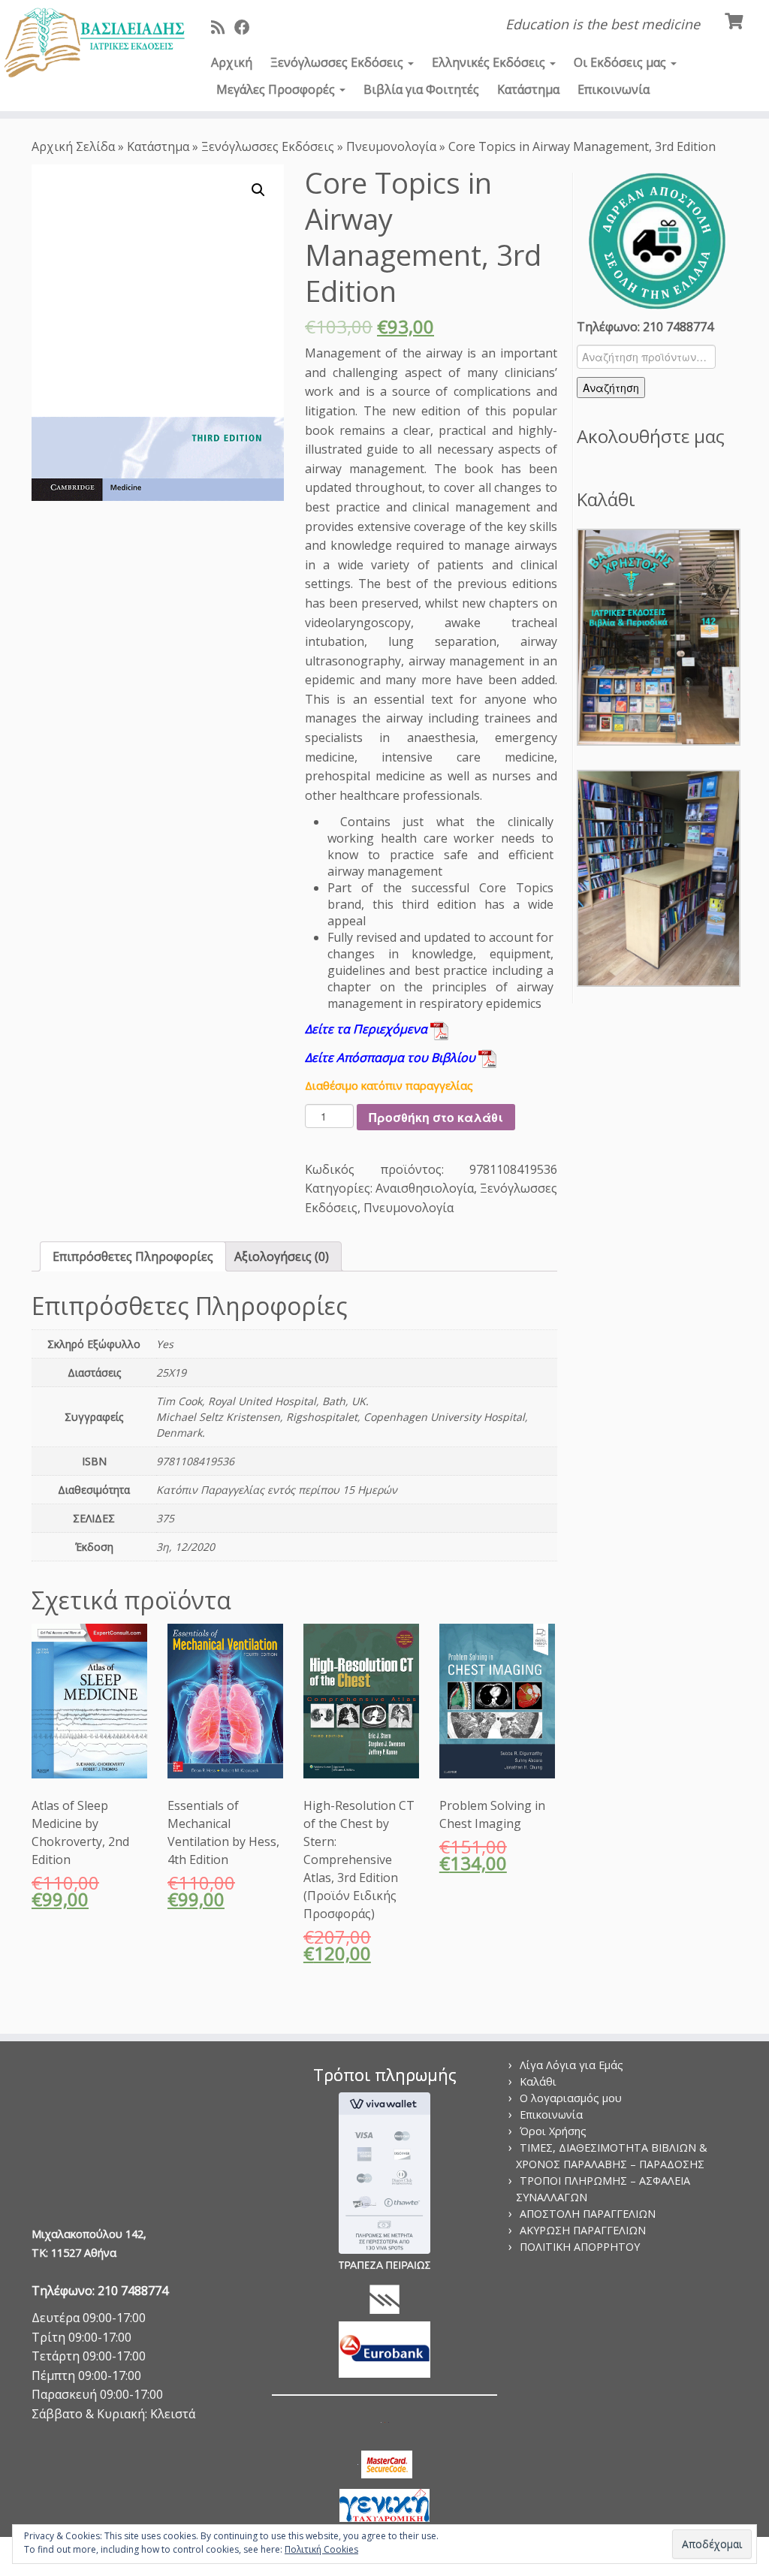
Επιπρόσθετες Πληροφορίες (133, 1256)
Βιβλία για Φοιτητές (421, 89)
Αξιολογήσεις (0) (282, 1256)
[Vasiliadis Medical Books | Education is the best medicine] (90, 44)
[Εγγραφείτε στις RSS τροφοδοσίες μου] (223, 27)
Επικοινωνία (614, 89)
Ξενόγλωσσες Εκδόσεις (338, 62)
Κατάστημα (528, 89)
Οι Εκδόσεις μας (621, 62)
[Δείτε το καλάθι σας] (736, 20)
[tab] (133, 1256)
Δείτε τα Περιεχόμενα (368, 1029)
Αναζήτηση (611, 388)
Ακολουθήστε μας (651, 436)
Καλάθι (538, 2081)
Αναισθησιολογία (425, 1188)
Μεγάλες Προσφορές (277, 89)
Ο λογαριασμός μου (571, 2098)
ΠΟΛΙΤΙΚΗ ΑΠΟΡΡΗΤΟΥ (580, 2247)
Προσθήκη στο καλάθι (436, 1117)
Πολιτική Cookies (321, 2549)
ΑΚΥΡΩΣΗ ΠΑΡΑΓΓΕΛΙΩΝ (583, 2230)
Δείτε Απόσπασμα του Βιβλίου (392, 1057)
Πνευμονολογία (391, 146)
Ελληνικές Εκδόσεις (490, 62)
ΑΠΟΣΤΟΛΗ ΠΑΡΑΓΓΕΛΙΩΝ (588, 2214)
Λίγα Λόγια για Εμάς (571, 2065)
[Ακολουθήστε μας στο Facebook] (247, 27)
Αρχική (232, 62)
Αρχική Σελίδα (75, 146)
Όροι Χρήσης (553, 2131)
